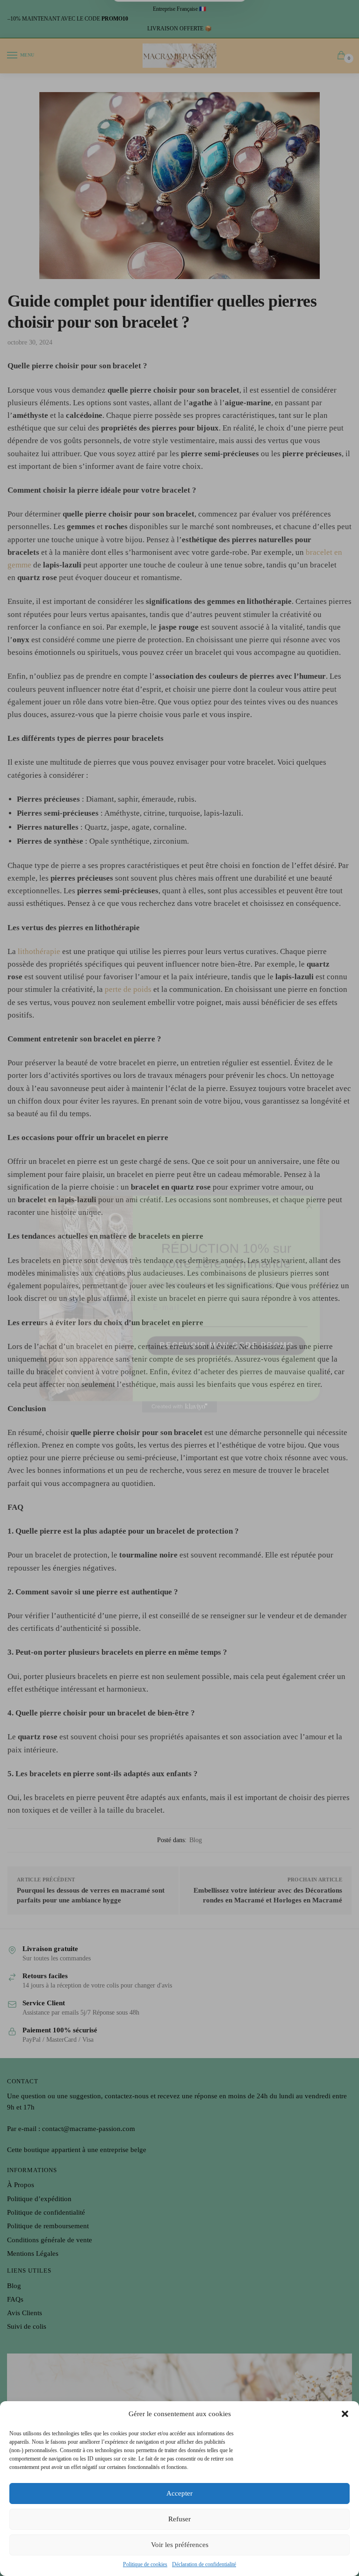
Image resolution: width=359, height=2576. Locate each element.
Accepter (179, 2493)
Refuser (179, 2519)
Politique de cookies (145, 2564)
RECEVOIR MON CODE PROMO (226, 1330)
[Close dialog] (309, 1190)
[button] (345, 2414)
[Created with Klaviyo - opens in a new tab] (179, 1391)
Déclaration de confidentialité (204, 2564)
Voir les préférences (180, 2545)
